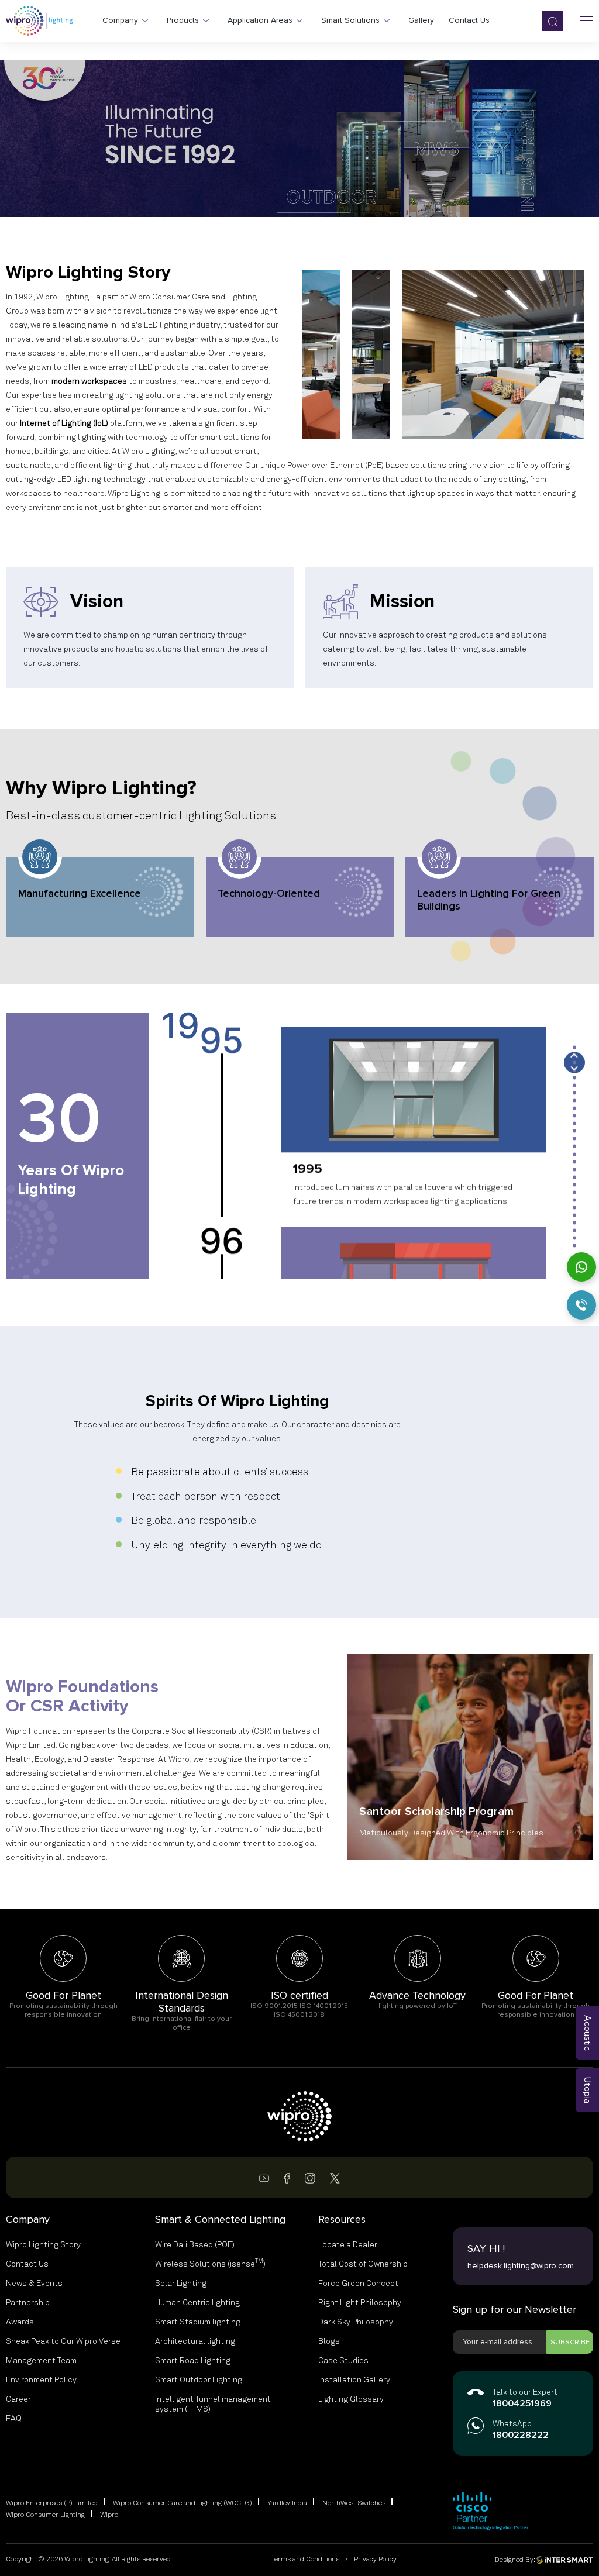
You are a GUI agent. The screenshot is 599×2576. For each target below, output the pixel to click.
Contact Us (27, 2264)
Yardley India (287, 2503)
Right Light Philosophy (360, 2303)
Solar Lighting (181, 2284)
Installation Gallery (354, 2380)
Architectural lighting (195, 2341)
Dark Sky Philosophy (356, 2322)
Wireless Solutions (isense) (210, 2264)
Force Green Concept (358, 2284)
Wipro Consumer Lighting (45, 2515)
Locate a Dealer (348, 2245)
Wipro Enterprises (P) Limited (52, 2503)
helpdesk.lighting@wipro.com (521, 2266)
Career (18, 2399)
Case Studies (343, 2361)
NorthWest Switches (354, 2503)
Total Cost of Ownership (363, 2264)
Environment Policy (41, 2380)
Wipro (109, 2515)
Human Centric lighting (197, 2303)
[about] (321, 354)
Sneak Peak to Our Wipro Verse (63, 2341)
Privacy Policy (375, 2560)
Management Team (41, 2361)
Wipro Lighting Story (43, 2245)
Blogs (329, 2341)
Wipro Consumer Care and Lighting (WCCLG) (183, 2503)
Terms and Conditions (305, 2560)
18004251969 (522, 2404)
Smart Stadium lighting (198, 2322)
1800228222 (521, 2436)
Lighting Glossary (351, 2399)
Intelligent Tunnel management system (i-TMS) (213, 2404)
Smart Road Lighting (193, 2361)
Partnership (28, 2303)
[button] (574, 1047)
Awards (20, 2322)
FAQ (14, 2419)
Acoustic (587, 2033)
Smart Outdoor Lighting (199, 2380)
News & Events (34, 2284)
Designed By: (516, 2560)
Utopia (587, 2090)
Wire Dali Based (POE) (195, 2245)
